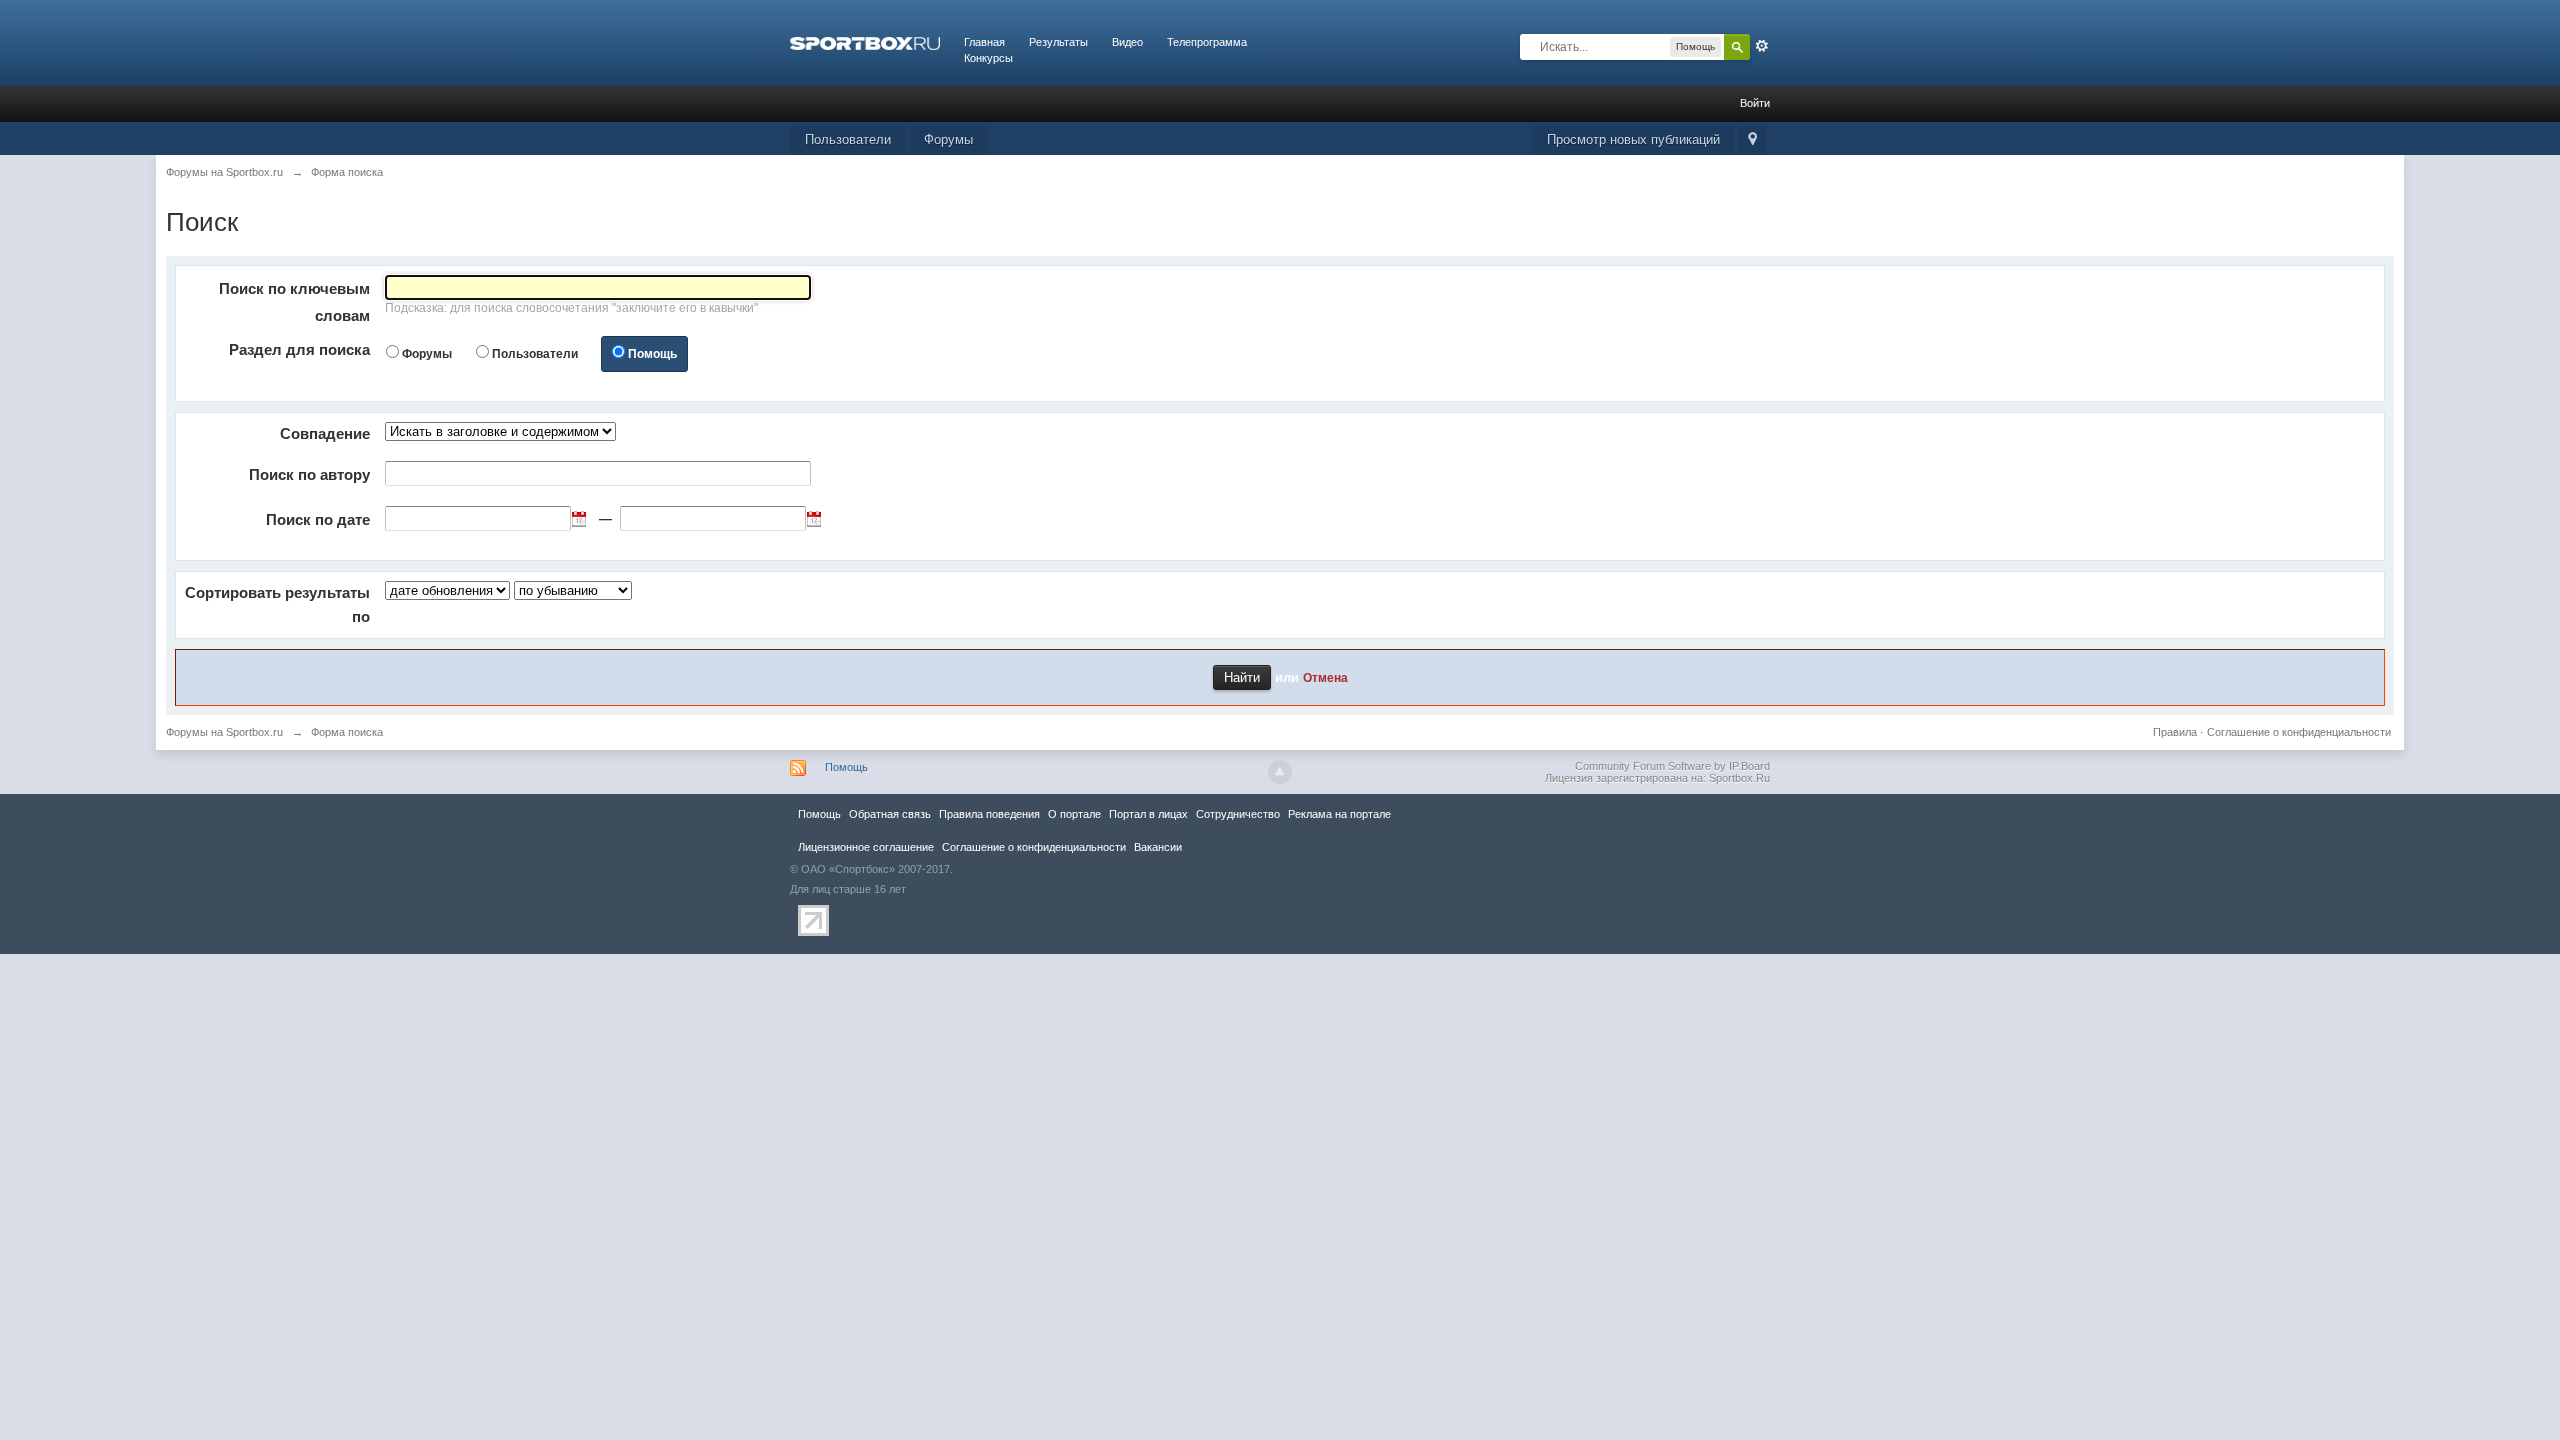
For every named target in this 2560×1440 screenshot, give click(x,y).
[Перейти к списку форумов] (865, 42)
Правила (2175, 732)
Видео (1127, 42)
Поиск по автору (309, 474)
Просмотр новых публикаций (1633, 139)
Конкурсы (988, 58)
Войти (1755, 103)
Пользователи (848, 139)
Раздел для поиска (299, 349)
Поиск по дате (318, 519)
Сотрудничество (1238, 814)
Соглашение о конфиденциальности (2299, 732)
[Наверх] (1280, 772)
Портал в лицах (1148, 814)
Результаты (1058, 42)
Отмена (1325, 677)
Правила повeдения (989, 814)
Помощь (652, 354)
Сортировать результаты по (277, 604)
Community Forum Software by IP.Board (1672, 766)
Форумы (948, 139)
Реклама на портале (1339, 814)
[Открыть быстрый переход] (1752, 140)
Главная (984, 42)
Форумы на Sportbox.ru (224, 732)
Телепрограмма (1207, 42)
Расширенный (1762, 46)
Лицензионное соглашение (866, 847)
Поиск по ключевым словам (294, 302)
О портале (1074, 814)
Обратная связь (890, 814)
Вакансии (1158, 847)
